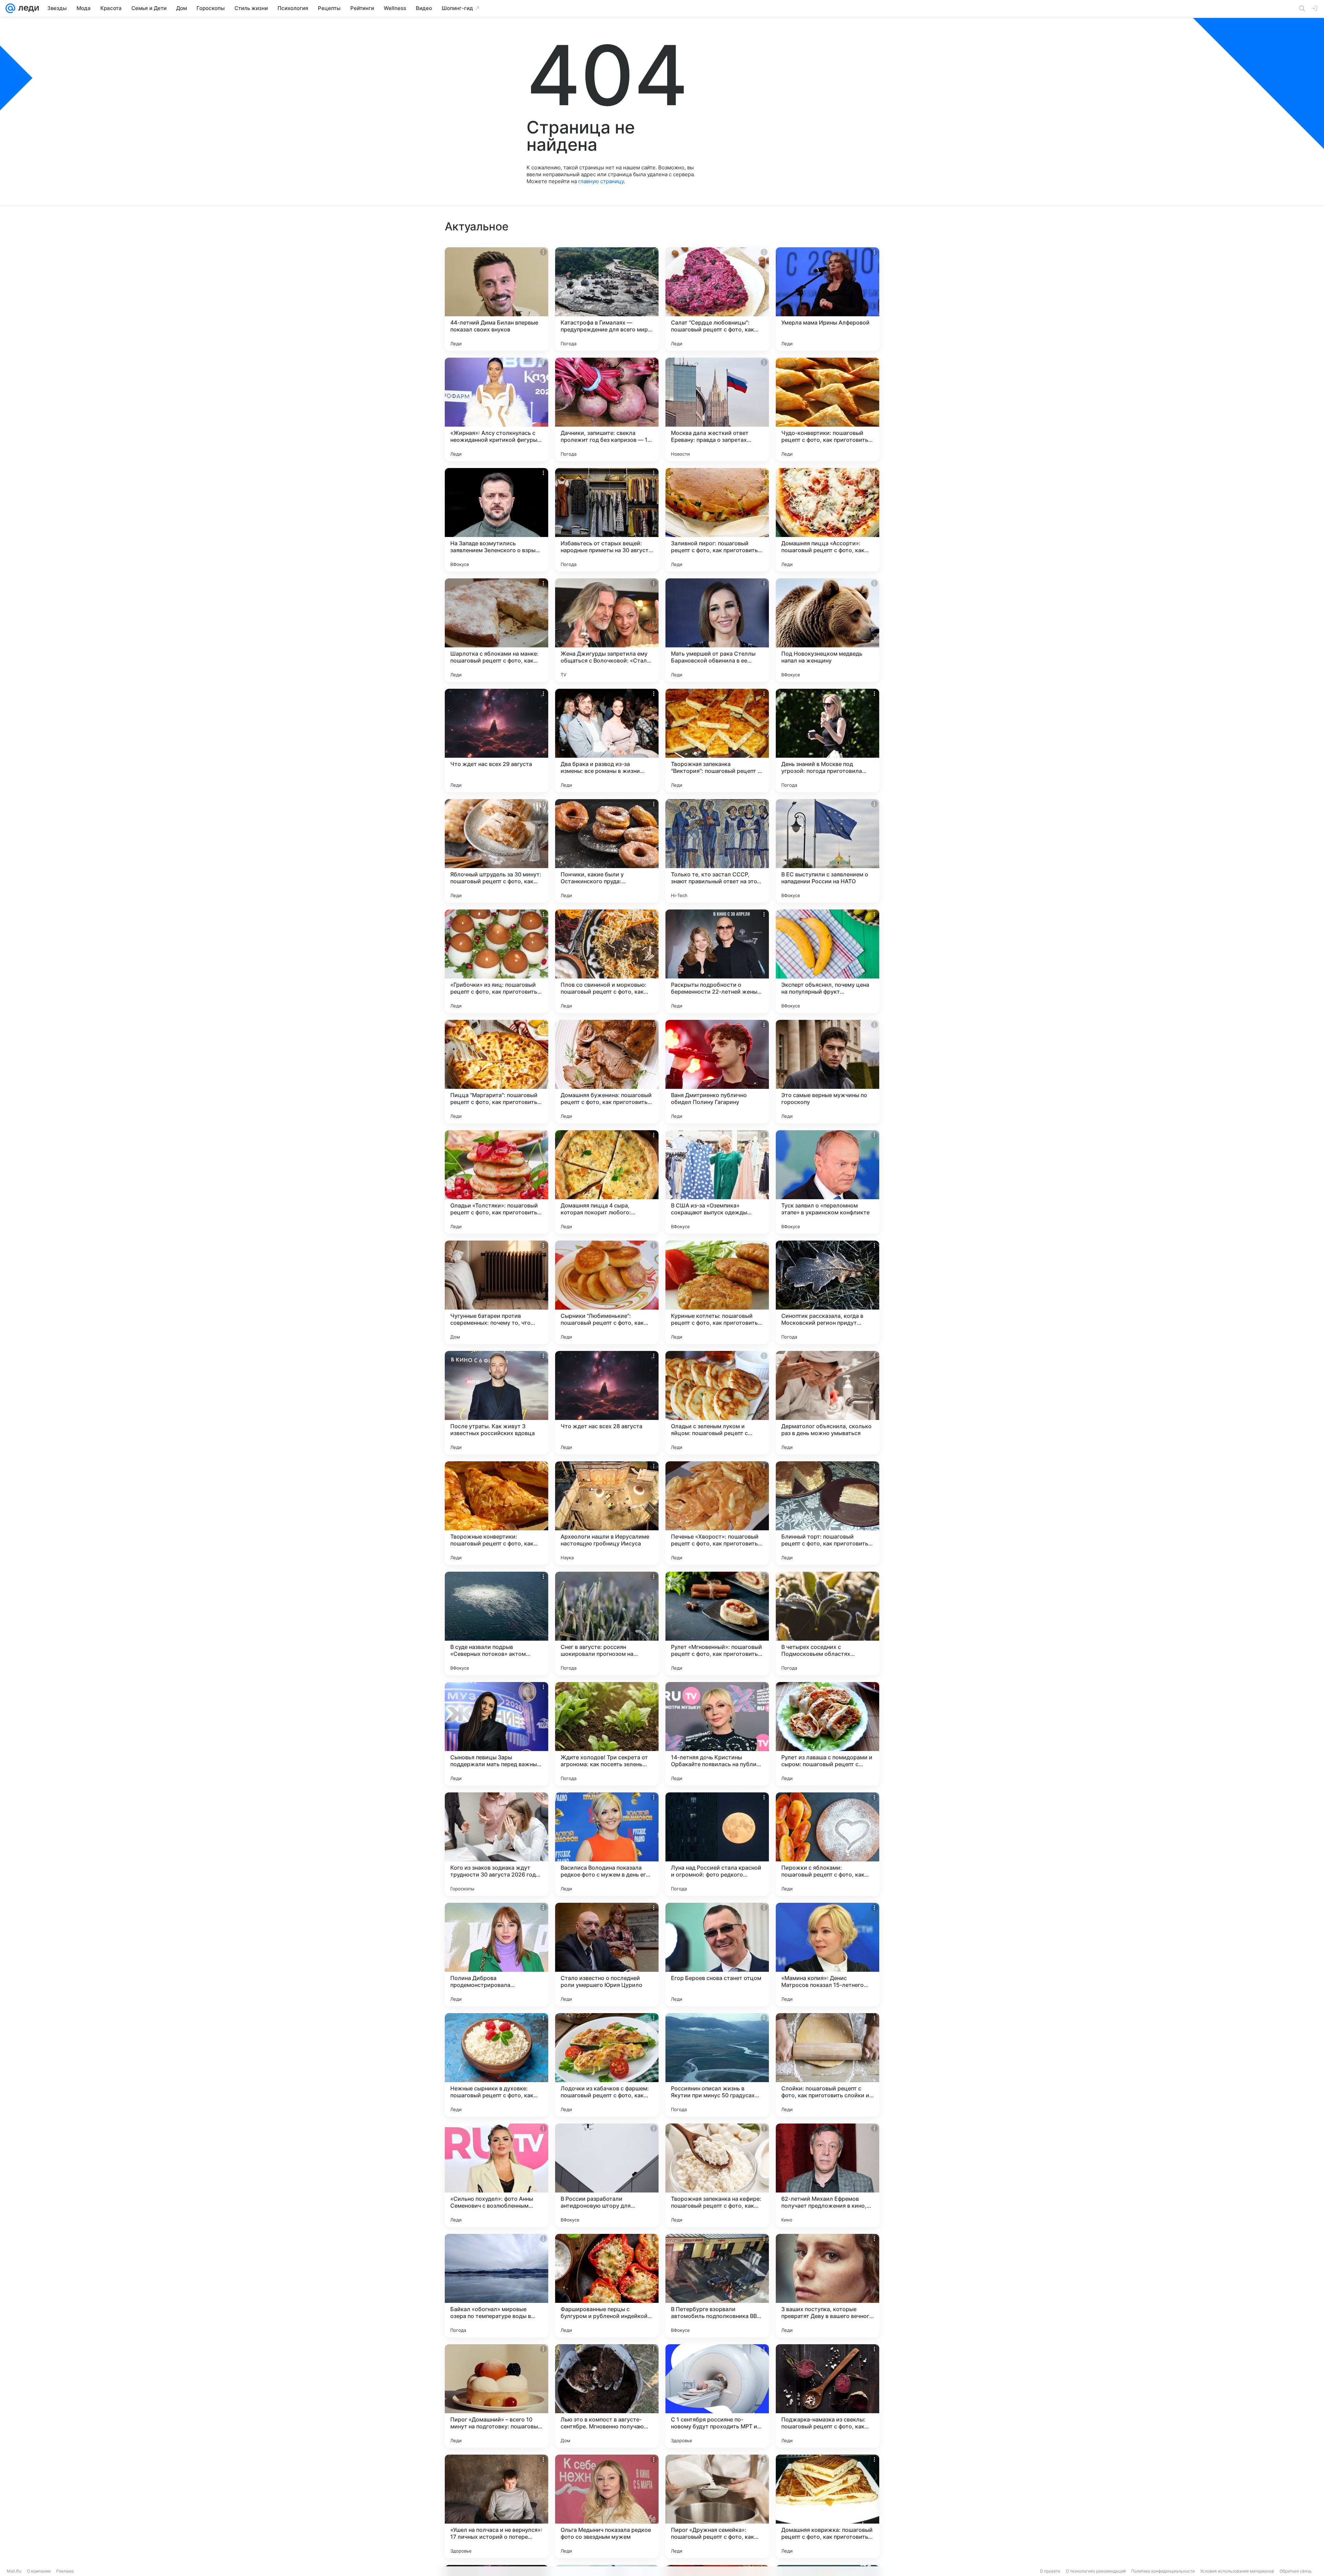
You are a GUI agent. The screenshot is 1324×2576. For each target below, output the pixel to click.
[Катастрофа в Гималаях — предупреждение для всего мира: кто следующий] (607, 299)
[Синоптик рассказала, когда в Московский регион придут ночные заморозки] (827, 1292)
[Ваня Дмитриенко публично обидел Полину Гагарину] (717, 1072)
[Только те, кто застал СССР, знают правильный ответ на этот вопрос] (717, 851)
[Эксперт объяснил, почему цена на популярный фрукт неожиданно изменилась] (827, 961)
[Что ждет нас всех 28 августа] (607, 1403)
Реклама (65, 2571)
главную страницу (601, 181)
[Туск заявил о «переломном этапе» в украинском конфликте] (827, 1182)
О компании (39, 2571)
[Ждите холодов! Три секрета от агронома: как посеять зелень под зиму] (607, 1734)
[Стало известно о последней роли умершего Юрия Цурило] (607, 1955)
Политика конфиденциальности (1163, 2571)
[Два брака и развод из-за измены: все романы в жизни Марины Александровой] (607, 740)
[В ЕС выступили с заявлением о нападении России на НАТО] (827, 851)
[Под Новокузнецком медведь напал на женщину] (827, 630)
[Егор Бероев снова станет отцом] (717, 1955)
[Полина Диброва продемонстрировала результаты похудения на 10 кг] (496, 1955)
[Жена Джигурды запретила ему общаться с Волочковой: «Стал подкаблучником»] (607, 630)
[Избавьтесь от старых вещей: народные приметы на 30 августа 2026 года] (607, 520)
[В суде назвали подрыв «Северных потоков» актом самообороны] (496, 1623)
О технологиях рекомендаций (1096, 2571)
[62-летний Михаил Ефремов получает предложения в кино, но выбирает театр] (827, 2175)
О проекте (1050, 2571)
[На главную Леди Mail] (27, 8)
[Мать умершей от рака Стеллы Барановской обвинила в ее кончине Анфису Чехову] (717, 630)
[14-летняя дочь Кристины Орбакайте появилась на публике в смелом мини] (717, 1734)
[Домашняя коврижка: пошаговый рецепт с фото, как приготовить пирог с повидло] (827, 2506)
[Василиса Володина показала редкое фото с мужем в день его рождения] (607, 1844)
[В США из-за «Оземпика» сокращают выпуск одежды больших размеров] (717, 1182)
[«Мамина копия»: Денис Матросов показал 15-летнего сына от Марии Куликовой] (827, 1955)
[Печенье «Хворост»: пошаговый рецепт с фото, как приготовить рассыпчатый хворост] (717, 1513)
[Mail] (10, 8)
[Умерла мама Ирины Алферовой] (827, 299)
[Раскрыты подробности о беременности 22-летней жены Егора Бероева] (717, 961)
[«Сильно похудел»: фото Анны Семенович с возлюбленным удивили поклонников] (496, 2175)
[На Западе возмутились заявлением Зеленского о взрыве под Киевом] (496, 520)
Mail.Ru (14, 2571)
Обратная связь (1296, 2571)
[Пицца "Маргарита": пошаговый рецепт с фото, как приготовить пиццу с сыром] (496, 1072)
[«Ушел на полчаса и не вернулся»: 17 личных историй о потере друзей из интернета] (496, 2506)
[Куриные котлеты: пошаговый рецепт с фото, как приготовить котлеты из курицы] (717, 1292)
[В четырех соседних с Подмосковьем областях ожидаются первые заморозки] (827, 1623)
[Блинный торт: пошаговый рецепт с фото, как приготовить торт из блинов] (827, 1513)
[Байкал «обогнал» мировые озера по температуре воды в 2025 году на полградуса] (496, 2286)
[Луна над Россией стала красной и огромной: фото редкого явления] (717, 1844)
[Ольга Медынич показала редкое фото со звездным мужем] (607, 2506)
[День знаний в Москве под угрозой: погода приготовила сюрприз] (827, 740)
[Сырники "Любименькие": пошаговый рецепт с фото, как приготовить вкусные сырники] (607, 1292)
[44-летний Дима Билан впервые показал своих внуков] (496, 299)
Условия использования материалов (1237, 2571)
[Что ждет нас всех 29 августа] (496, 740)
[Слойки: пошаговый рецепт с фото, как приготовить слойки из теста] (827, 2065)
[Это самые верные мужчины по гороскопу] (827, 1072)
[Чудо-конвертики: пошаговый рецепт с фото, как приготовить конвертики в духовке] (827, 409)
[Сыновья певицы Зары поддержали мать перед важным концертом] (496, 1734)
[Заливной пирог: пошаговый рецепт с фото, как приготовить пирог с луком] (717, 520)
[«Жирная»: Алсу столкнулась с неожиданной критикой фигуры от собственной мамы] (496, 409)
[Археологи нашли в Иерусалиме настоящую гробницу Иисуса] (607, 1513)
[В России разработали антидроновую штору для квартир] (607, 2175)
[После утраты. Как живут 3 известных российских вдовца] (496, 1403)
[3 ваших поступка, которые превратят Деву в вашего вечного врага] (827, 2286)
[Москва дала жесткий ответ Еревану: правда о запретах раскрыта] (717, 409)
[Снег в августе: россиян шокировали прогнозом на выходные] (607, 1623)
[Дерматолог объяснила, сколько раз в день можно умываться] (827, 1403)
